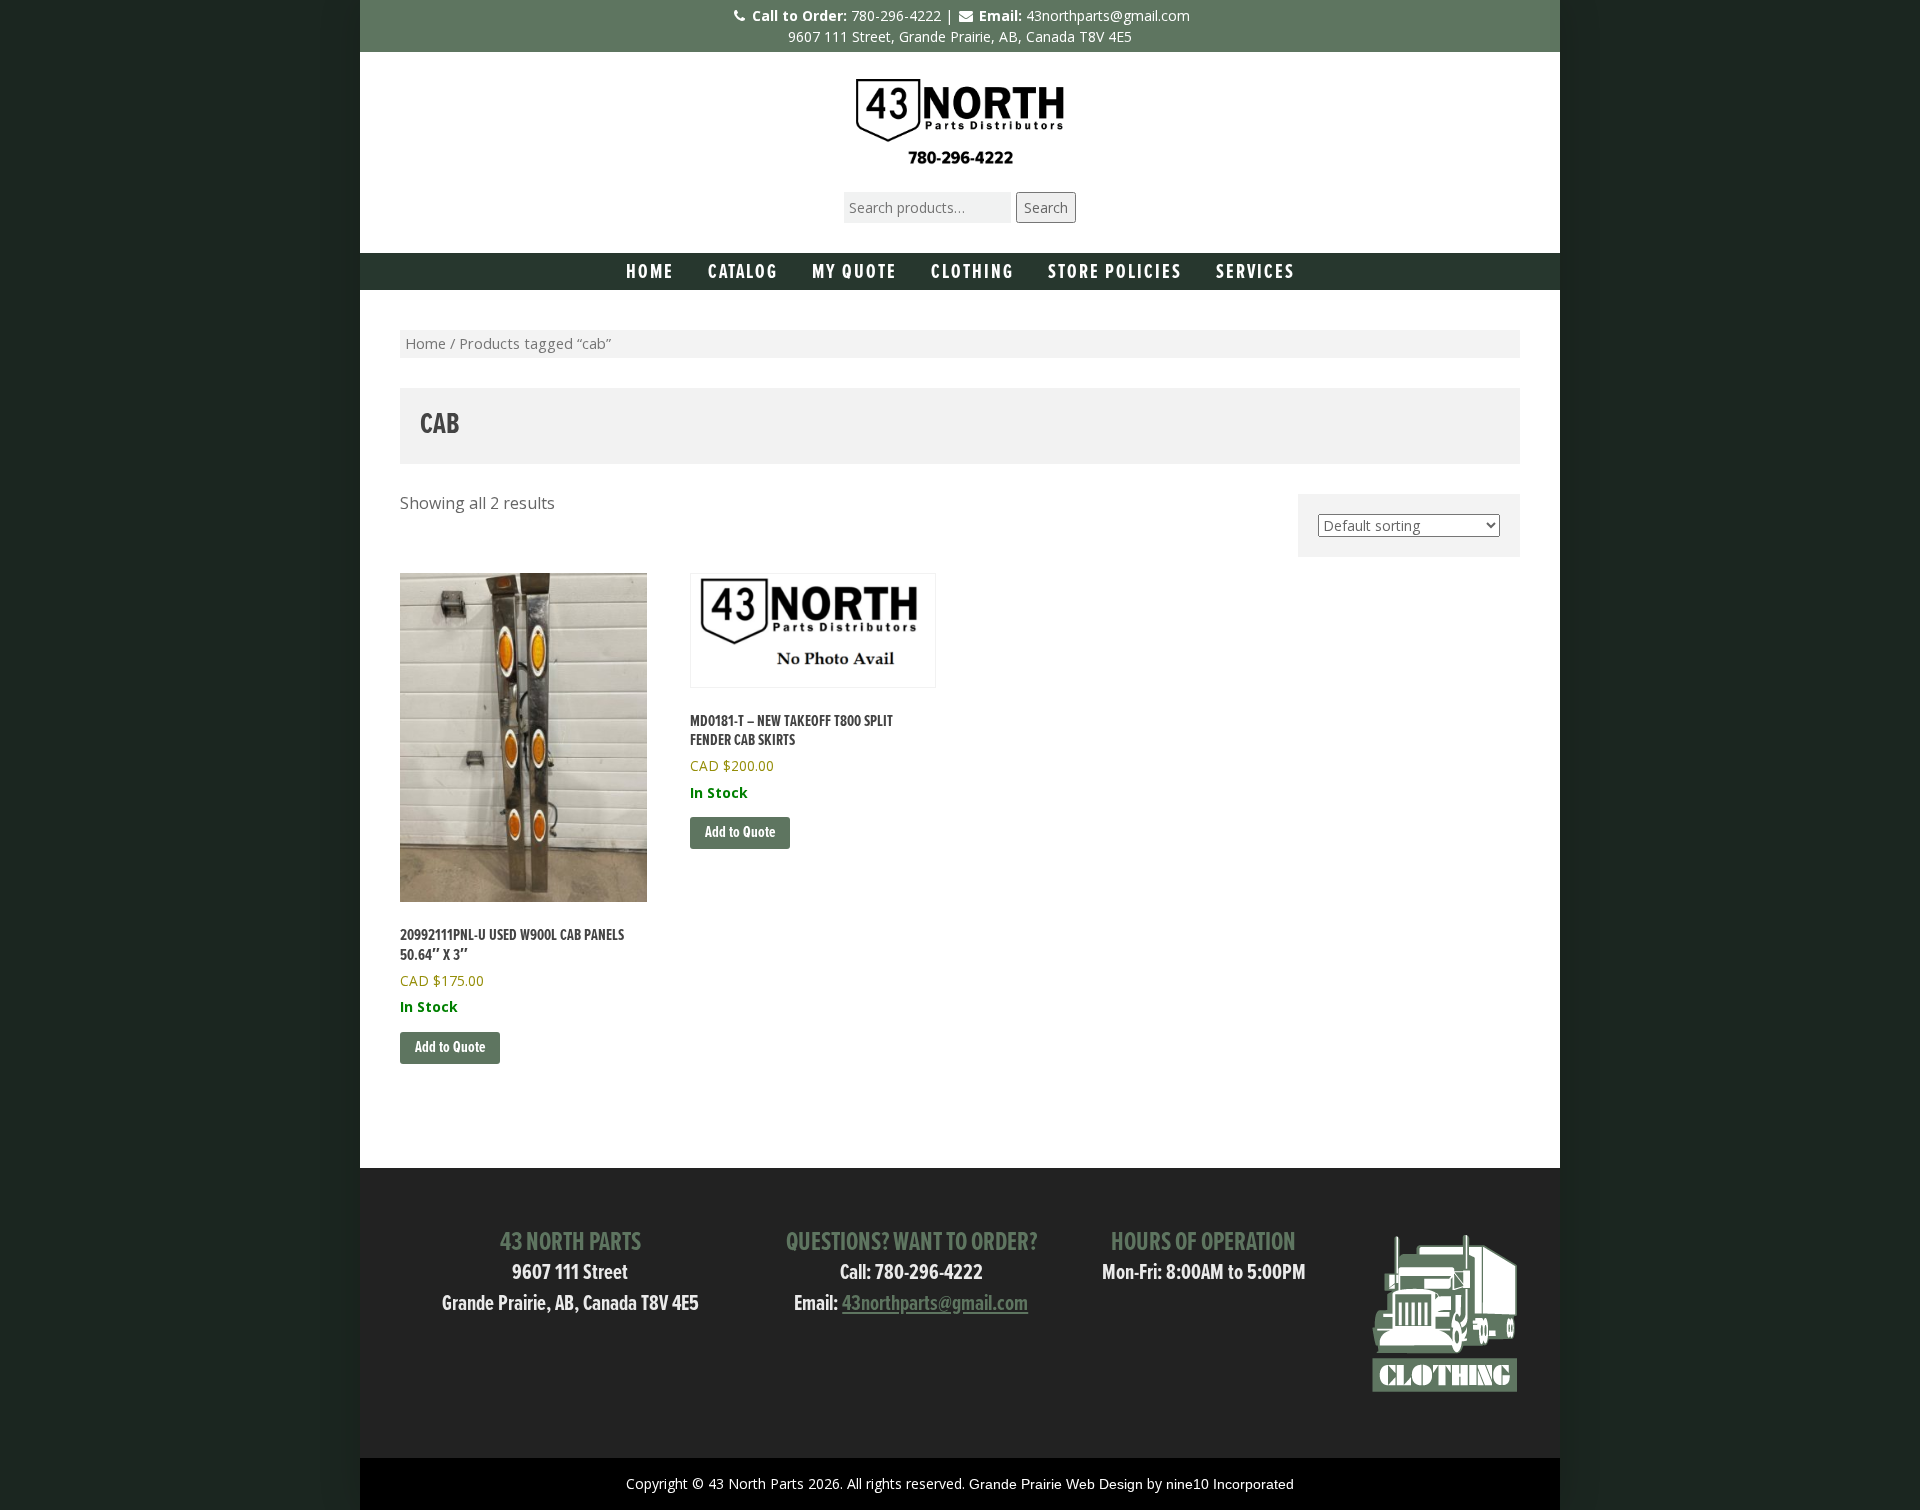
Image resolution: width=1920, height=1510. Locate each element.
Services (1255, 273)
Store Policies (1115, 273)
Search (1046, 207)
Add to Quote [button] (450, 1047)
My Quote (854, 273)
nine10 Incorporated (1230, 1484)
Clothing (972, 273)
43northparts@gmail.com (1108, 15)
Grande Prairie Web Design (1056, 1484)
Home (650, 273)
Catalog (743, 273)
